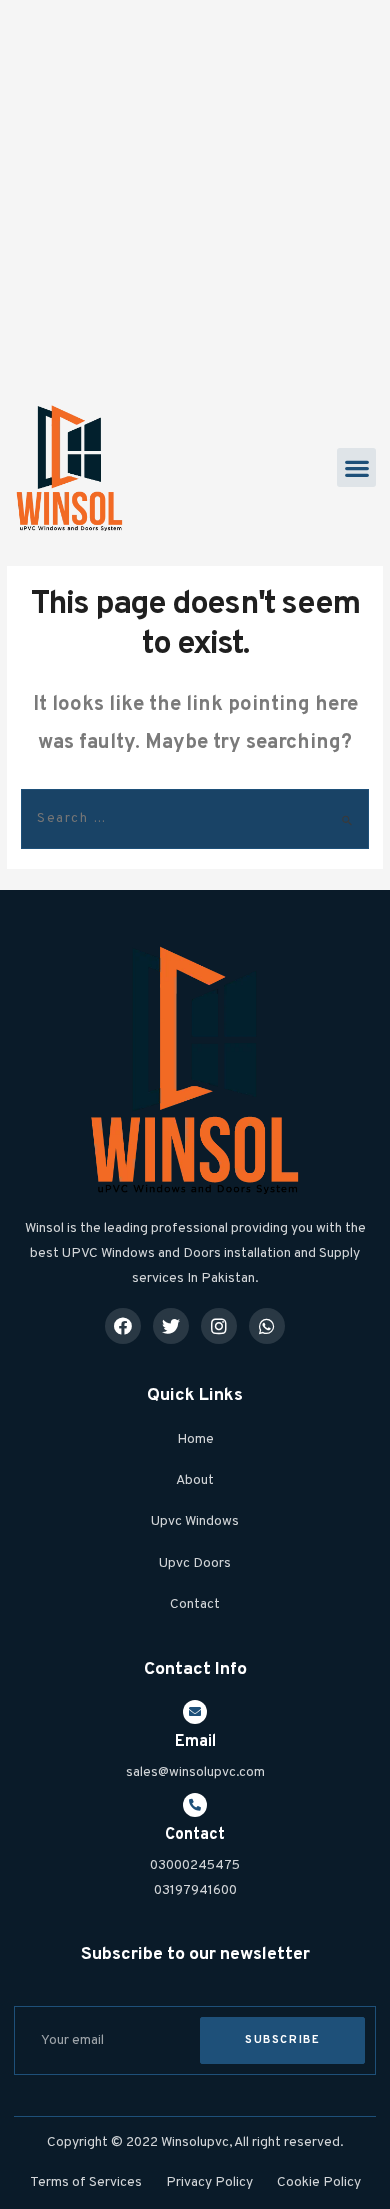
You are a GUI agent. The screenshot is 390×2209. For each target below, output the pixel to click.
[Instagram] (219, 1326)
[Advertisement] (195, 195)
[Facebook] (123, 1326)
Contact (195, 1835)
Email (195, 1742)
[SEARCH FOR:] (195, 819)
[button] (356, 467)
